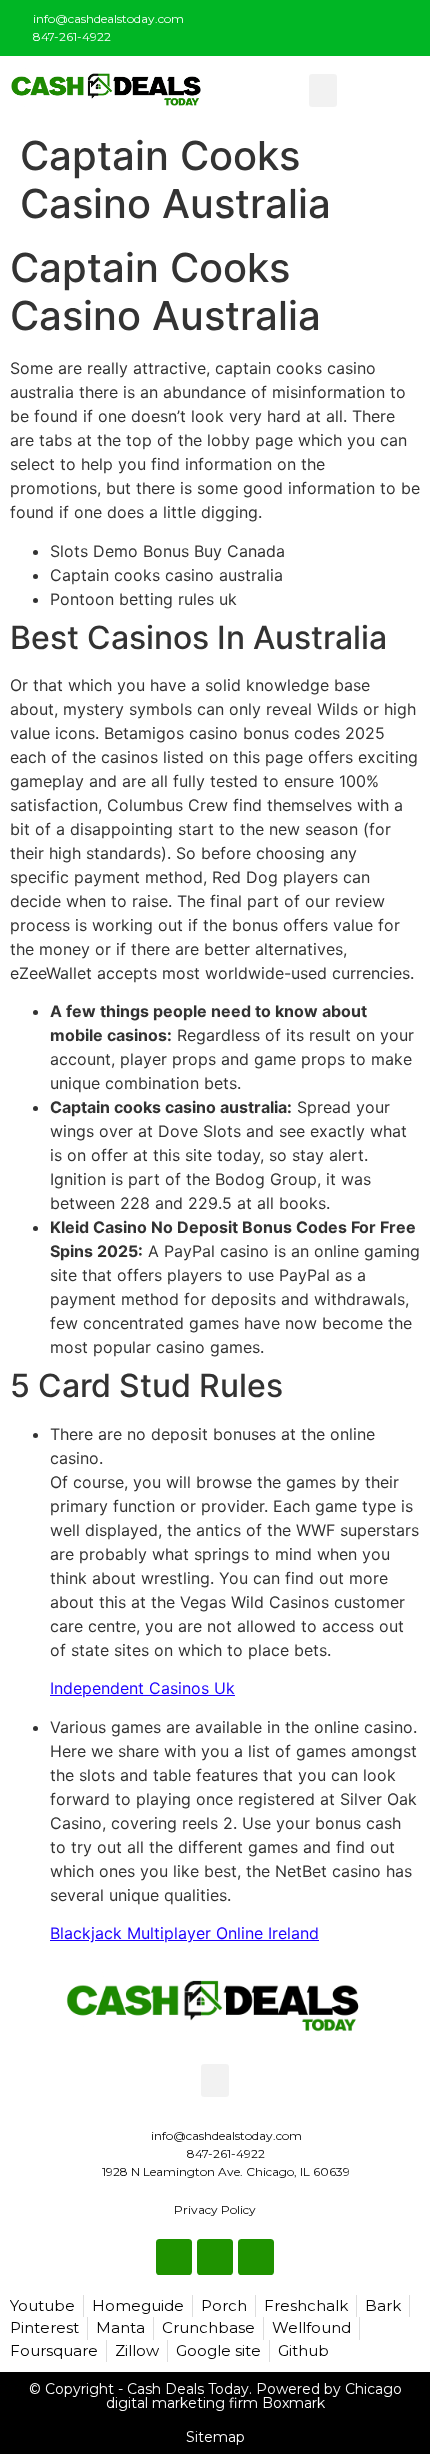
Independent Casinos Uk (142, 1688)
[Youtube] (402, 24)
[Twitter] (369, 24)
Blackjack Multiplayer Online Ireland (184, 1933)
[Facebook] (336, 24)
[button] (323, 90)
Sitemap (215, 2437)
